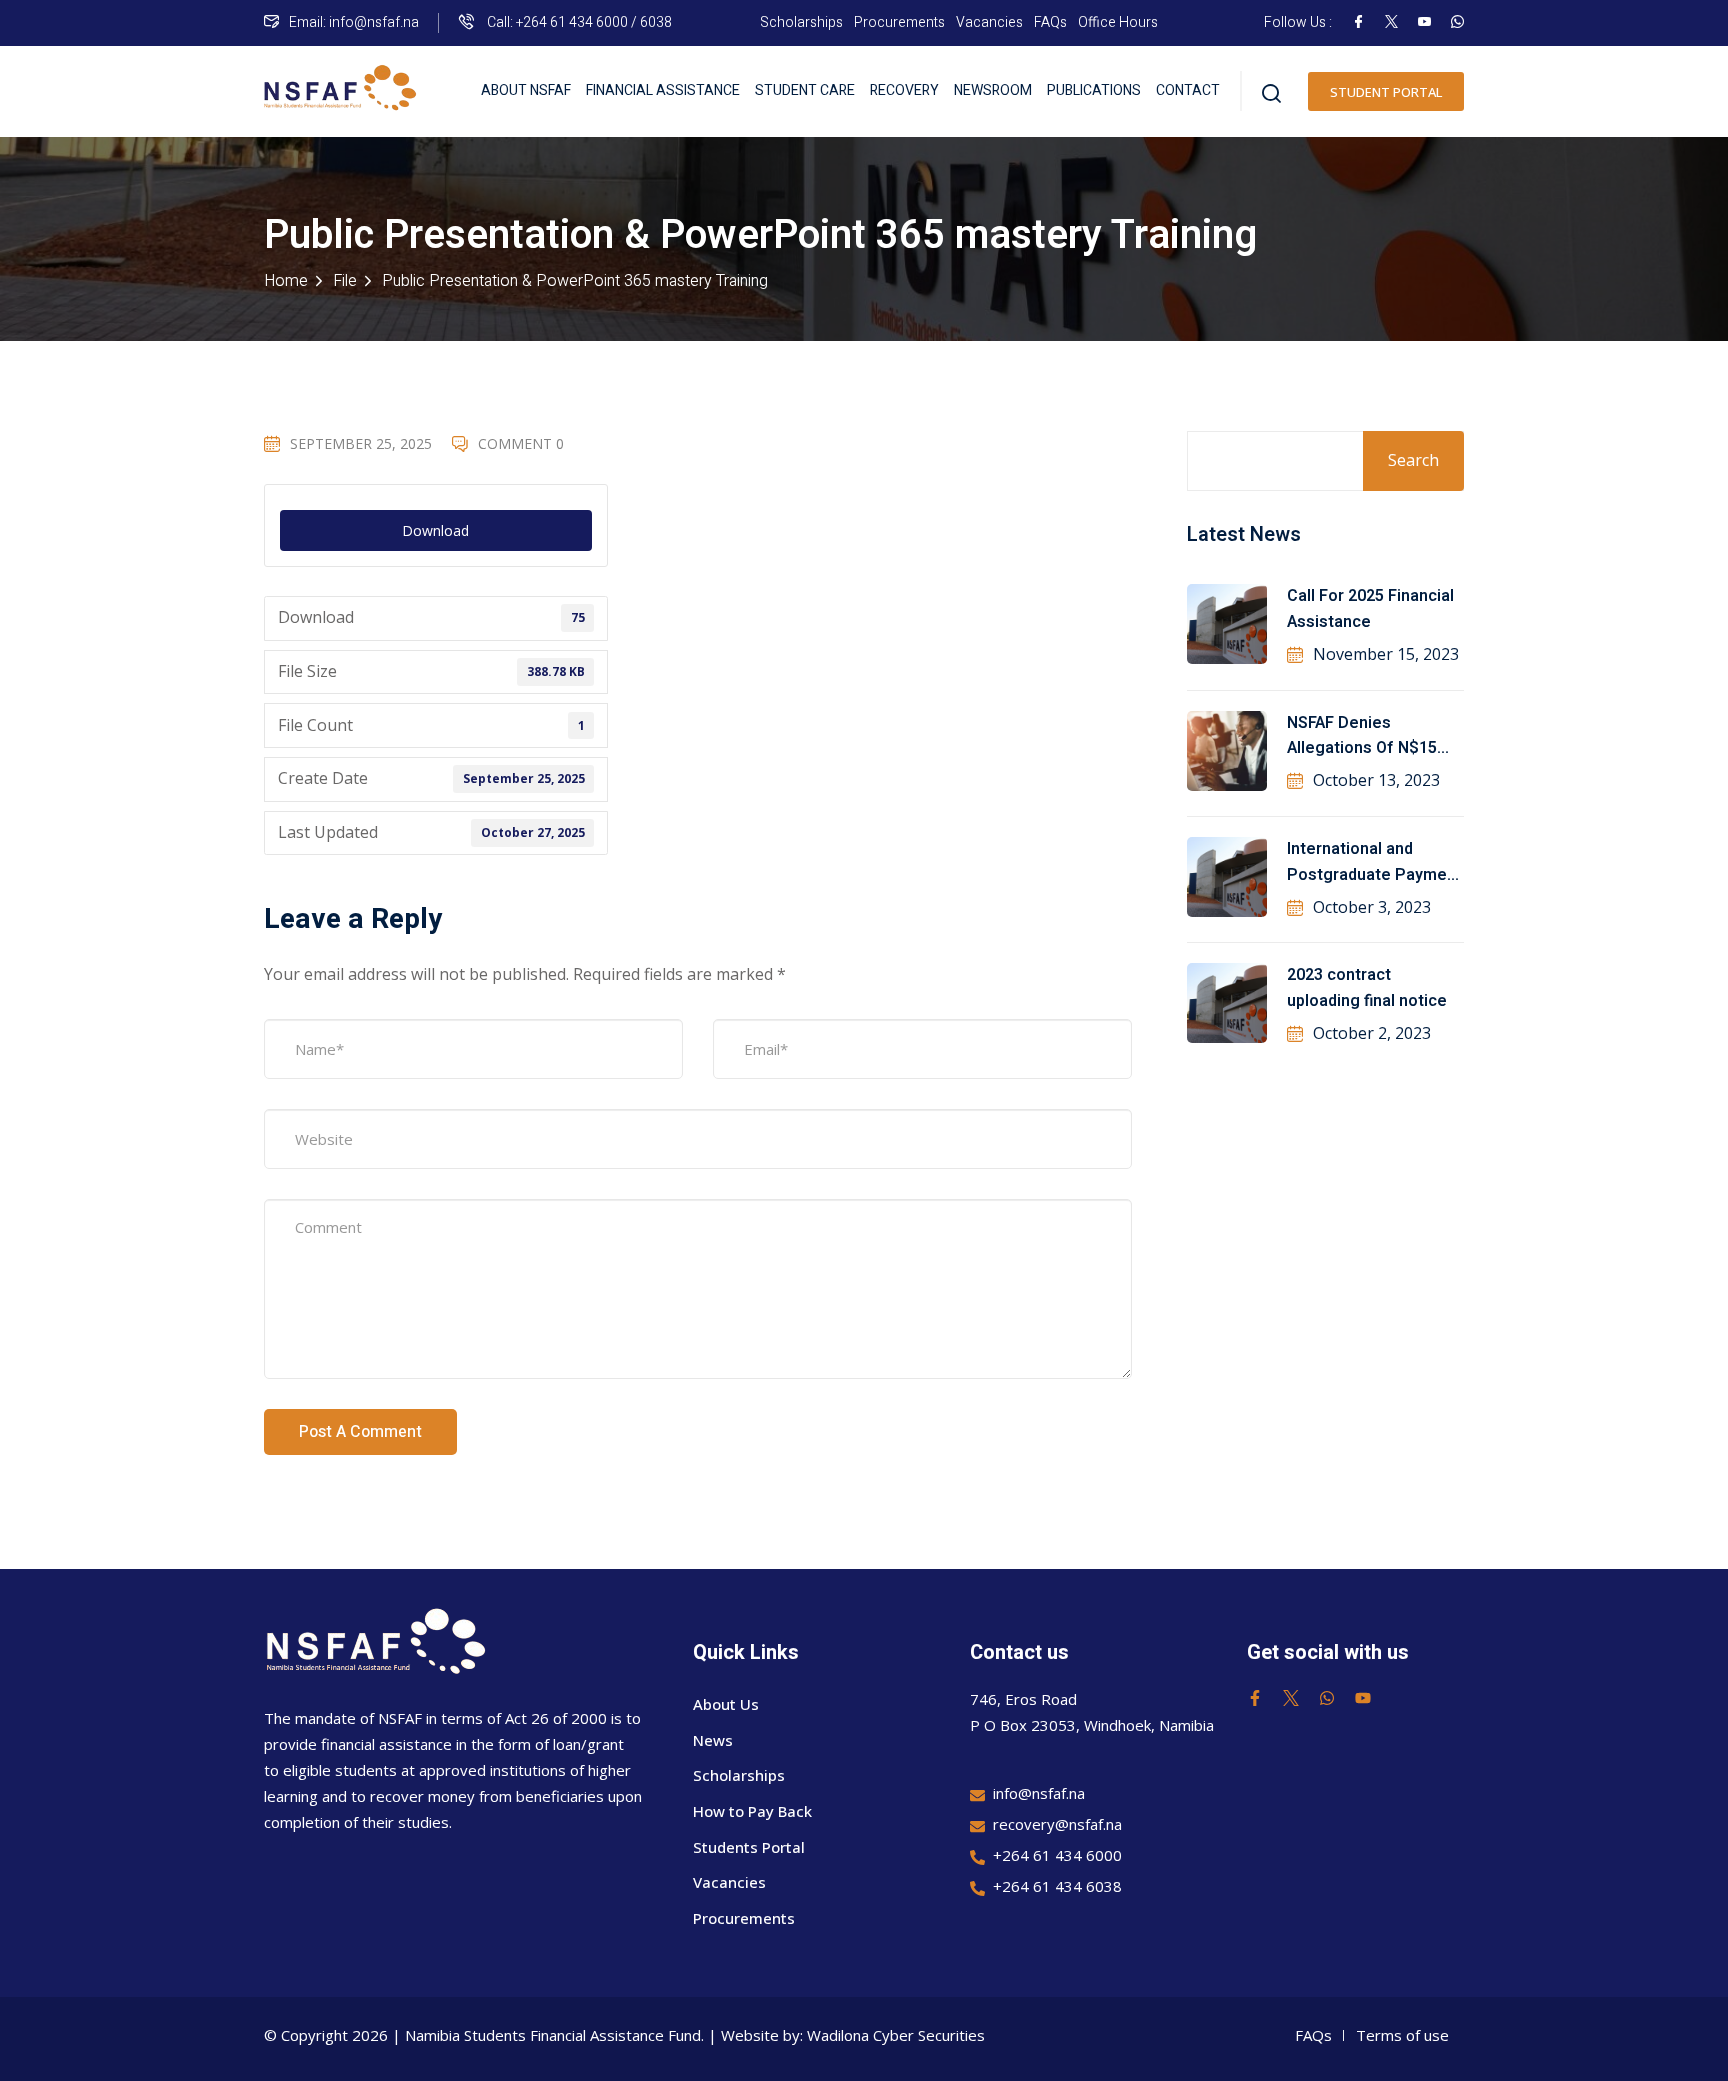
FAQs (1050, 22)
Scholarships (801, 22)
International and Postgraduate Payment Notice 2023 (1374, 863)
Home (286, 281)
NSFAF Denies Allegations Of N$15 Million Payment (1362, 737)
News (713, 1740)
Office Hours (1118, 22)
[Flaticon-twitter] (1291, 1698)
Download (435, 530)
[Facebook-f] (1255, 1698)
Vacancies (989, 22)
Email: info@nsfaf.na (354, 22)
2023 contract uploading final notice (1367, 988)
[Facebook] (1358, 22)
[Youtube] (1363, 1698)
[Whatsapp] (1327, 1698)
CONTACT (1188, 90)
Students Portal (749, 1847)
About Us (726, 1704)
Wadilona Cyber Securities (896, 2035)
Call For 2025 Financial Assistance (1370, 609)
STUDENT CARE (805, 90)
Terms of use (1402, 2035)
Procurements (899, 22)
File (345, 281)
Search (1413, 460)
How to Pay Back (752, 1811)
